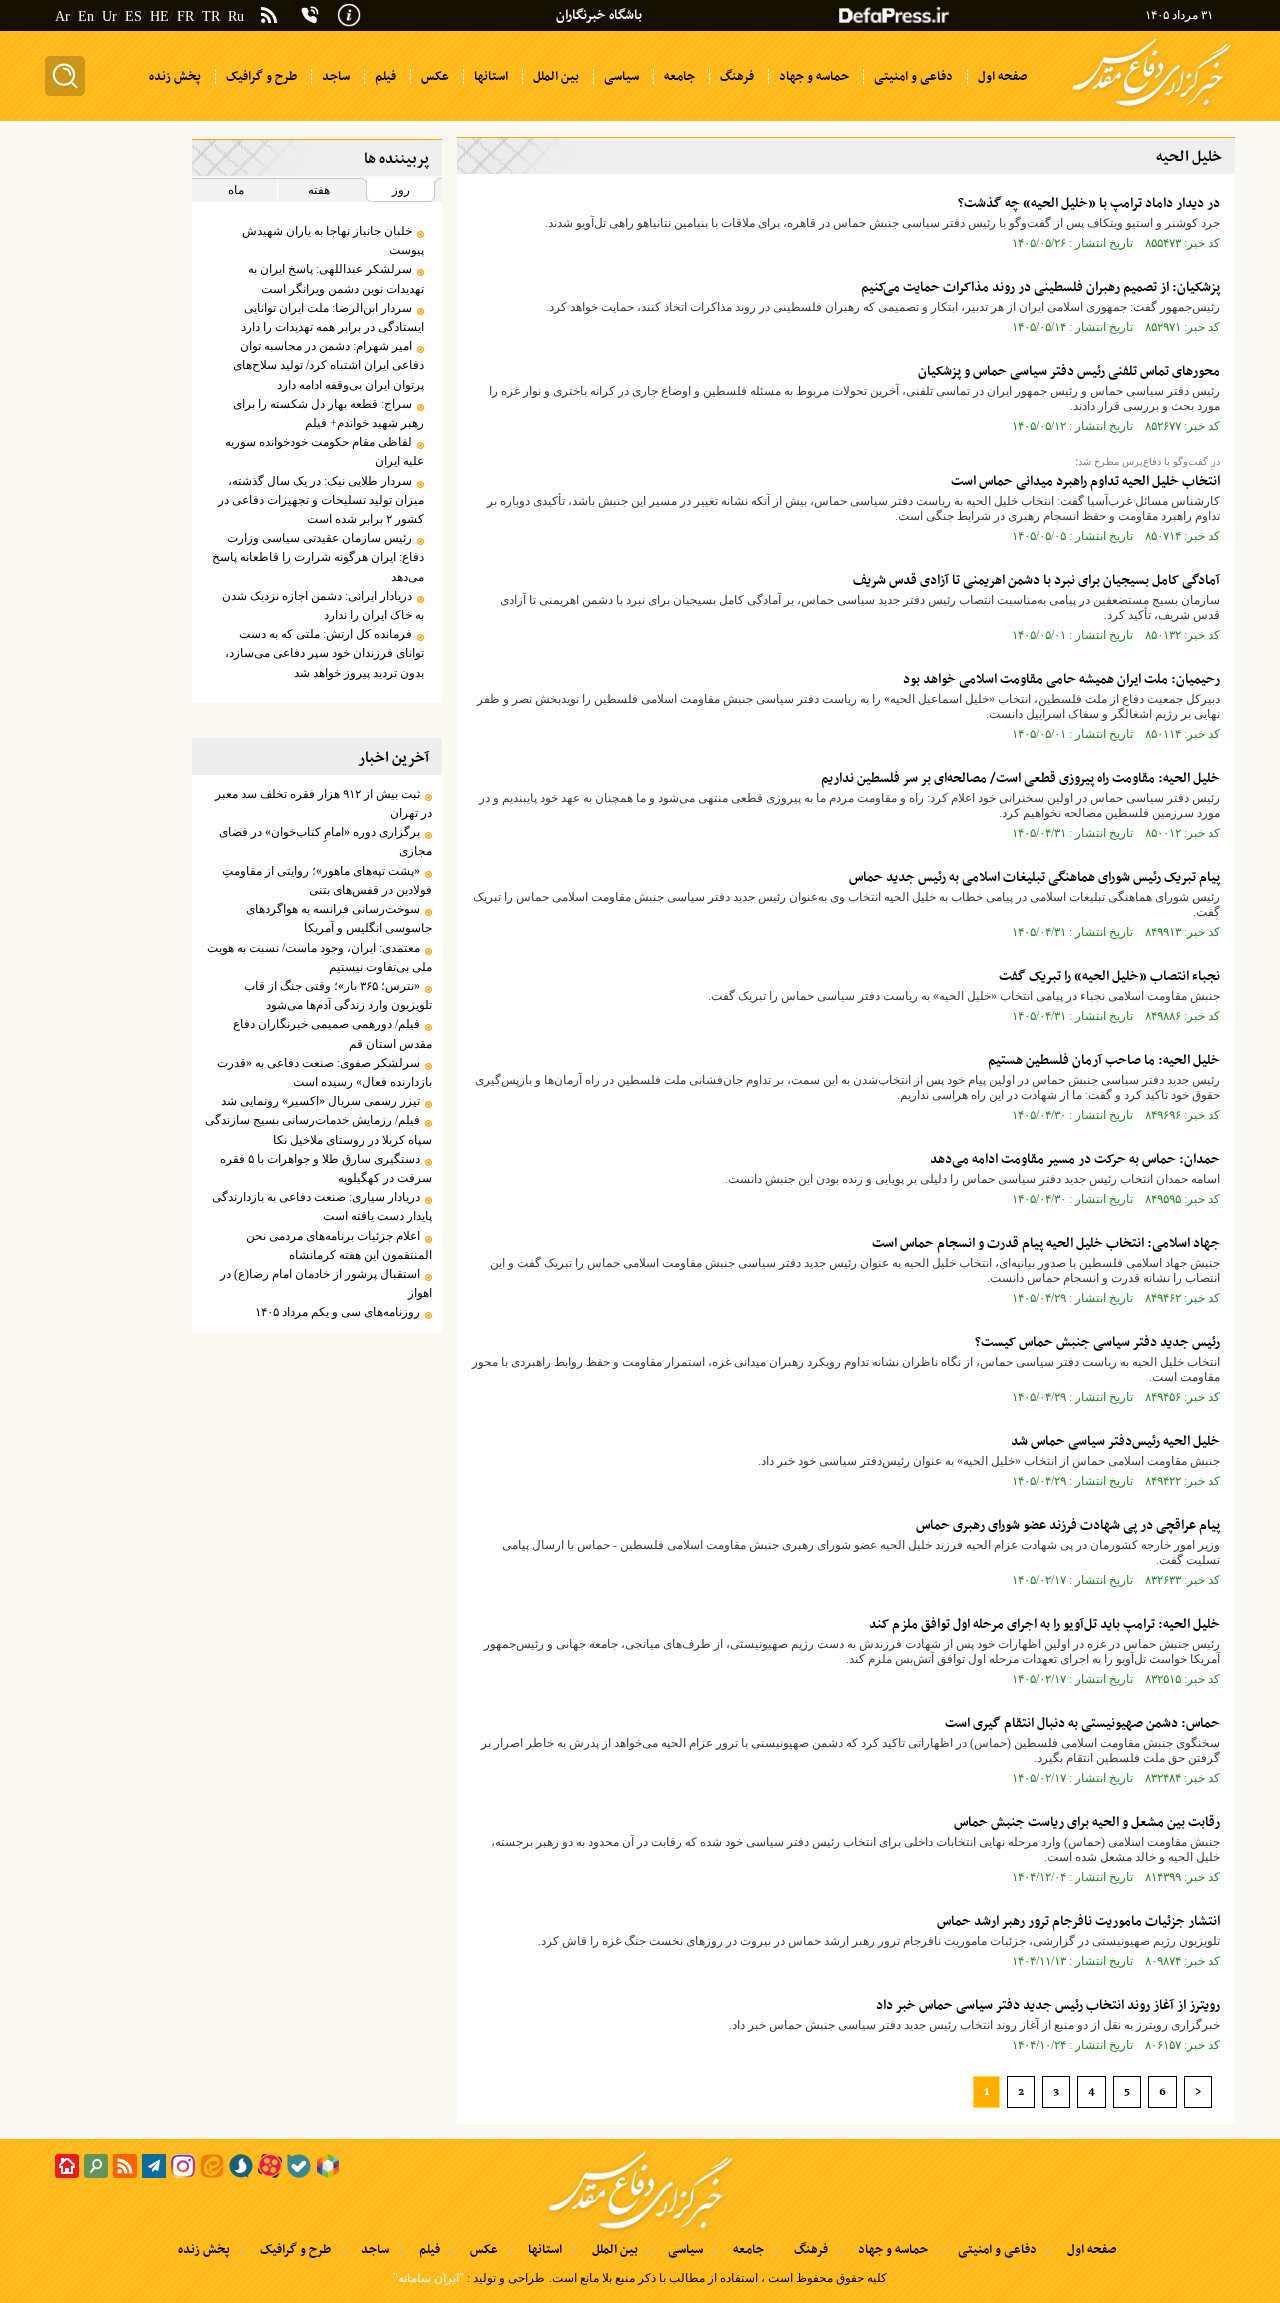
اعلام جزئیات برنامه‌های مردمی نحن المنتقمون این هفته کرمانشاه (338, 1245)
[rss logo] (269, 17)
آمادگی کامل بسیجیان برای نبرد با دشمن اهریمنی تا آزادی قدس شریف (1036, 580)
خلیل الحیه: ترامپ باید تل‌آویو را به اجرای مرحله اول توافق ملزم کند (1044, 1624)
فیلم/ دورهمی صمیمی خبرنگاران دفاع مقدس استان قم (332, 1033)
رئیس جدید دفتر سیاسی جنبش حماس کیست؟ (1097, 1342)
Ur (109, 16)
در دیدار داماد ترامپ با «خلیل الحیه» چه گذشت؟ (1089, 203)
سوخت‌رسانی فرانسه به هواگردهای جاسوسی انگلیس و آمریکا (338, 918)
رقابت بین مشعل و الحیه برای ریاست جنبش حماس (1087, 1822)
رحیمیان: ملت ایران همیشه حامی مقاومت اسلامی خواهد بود (1061, 679)
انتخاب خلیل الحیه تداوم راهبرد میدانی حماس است (1085, 481)
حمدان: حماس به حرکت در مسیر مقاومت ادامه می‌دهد (1075, 1159)
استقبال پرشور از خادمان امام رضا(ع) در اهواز (325, 1283)
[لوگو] (1151, 108)
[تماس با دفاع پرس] (310, 15)
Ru (236, 16)
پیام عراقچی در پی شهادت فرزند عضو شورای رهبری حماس (1068, 1525)
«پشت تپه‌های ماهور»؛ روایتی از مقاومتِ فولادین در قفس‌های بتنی (326, 880)
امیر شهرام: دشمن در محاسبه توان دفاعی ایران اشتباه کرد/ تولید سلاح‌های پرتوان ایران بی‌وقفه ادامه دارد (328, 365)
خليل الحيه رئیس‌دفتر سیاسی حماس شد (1115, 1441)
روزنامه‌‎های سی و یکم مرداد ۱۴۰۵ (337, 1312)
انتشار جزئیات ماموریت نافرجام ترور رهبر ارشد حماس (1078, 1921)
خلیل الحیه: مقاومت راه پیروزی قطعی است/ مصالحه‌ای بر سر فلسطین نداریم (1020, 778)
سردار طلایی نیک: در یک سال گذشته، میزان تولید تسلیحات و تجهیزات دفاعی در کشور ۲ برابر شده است (320, 500)
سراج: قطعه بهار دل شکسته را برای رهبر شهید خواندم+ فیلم (328, 413)
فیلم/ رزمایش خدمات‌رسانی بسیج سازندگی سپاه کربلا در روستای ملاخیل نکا (318, 1129)
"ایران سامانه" (428, 2278)
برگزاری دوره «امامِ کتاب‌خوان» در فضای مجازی (325, 841)
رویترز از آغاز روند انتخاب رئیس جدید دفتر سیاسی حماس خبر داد (1048, 2005)
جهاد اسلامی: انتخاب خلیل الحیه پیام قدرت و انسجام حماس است (1046, 1243)
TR (211, 16)
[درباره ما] (349, 13)
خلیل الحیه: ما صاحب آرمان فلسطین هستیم (1104, 1060)
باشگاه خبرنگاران (599, 15)
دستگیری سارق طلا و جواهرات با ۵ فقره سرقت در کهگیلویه (325, 1168)
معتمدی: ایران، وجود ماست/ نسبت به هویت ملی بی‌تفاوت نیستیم (319, 957)
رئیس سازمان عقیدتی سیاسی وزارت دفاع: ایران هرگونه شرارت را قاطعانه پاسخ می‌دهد (317, 557)
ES (133, 16)
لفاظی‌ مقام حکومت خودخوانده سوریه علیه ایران (324, 451)
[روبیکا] (328, 2166)
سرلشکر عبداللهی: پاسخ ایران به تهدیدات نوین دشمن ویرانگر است (335, 278)
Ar (62, 16)
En (86, 16)
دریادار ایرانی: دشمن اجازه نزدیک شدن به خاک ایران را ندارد (322, 605)
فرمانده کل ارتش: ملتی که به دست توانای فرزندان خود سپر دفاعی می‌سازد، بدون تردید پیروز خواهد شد (324, 653)
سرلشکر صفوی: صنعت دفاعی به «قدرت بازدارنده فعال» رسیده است (324, 1072)
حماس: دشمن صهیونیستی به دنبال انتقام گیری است (1082, 1723)
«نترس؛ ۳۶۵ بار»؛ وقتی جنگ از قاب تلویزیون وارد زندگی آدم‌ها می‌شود (337, 995)
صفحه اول (1091, 2250)
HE (159, 16)
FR (185, 16)
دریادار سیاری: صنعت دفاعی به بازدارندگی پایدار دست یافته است (321, 1206)
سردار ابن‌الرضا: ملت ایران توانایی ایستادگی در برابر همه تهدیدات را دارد (332, 317)
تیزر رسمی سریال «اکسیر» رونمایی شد (320, 1101)
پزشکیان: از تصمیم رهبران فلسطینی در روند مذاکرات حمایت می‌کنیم (1040, 287)
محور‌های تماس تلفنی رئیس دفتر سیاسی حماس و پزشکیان (1069, 371)
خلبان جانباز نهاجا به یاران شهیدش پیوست (332, 240)
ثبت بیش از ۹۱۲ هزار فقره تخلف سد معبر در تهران (323, 803)
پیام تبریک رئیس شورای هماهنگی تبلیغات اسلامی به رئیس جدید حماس (1034, 877)
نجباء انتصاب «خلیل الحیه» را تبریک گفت (1109, 976)
